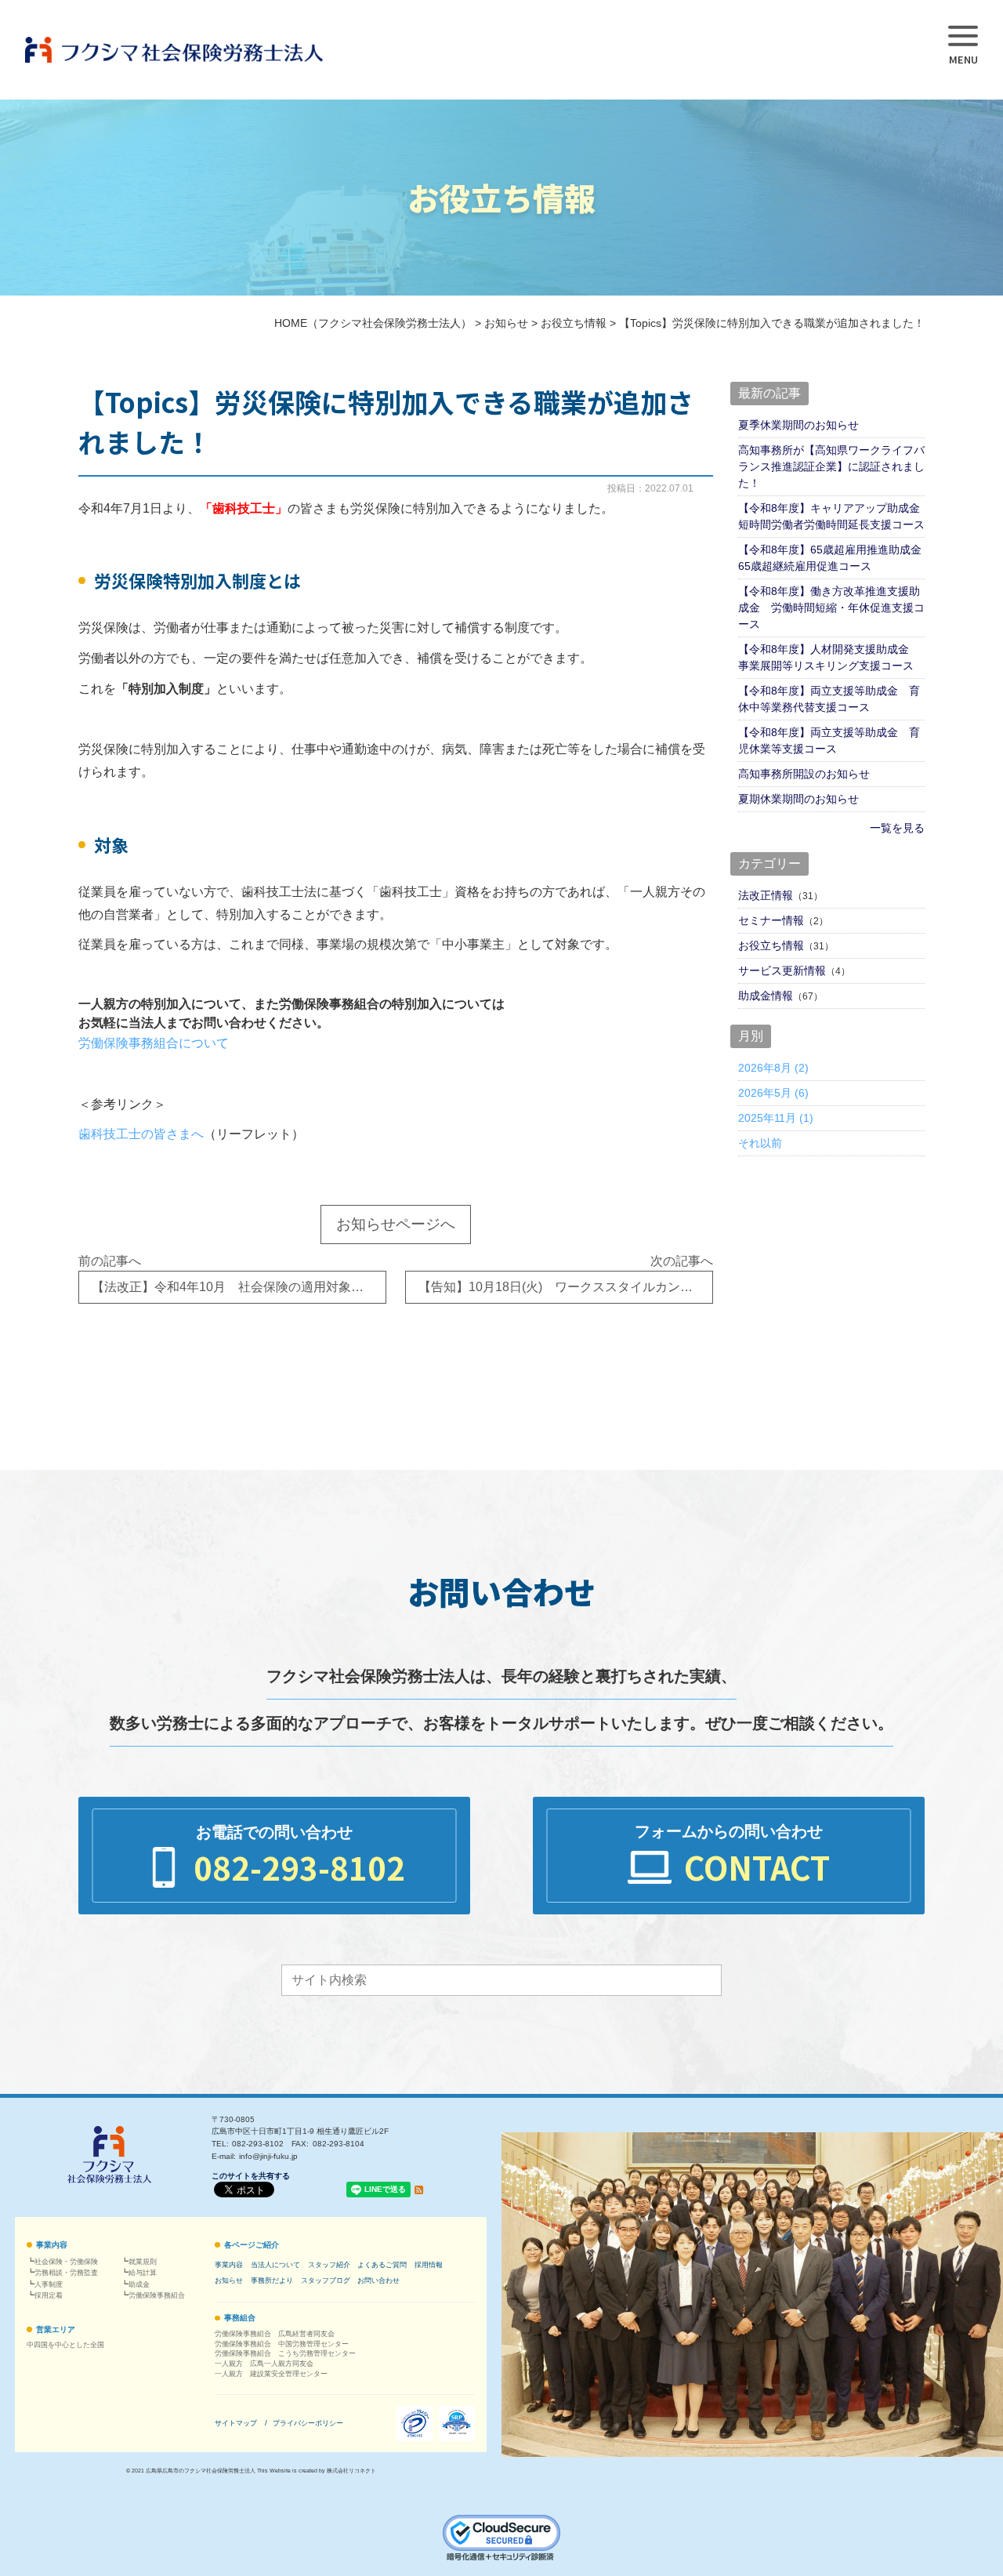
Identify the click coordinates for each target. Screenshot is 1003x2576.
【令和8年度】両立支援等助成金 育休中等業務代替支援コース (829, 699)
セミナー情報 (771, 920)
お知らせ (229, 2280)
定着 (49, 2295)
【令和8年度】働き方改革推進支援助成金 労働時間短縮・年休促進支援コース (831, 608)
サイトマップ (236, 2423)
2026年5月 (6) (773, 1093)
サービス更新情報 (782, 971)
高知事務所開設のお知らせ (804, 774)
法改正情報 (766, 895)
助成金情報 (766, 996)
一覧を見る (897, 828)
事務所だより (272, 2280)
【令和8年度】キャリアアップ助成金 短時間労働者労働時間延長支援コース (831, 516)
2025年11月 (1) (776, 1118)
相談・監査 (66, 2273)
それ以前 (760, 1143)
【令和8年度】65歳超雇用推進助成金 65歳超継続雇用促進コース (831, 558)
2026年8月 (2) (773, 1068)
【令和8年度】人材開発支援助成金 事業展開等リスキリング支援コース (829, 657)
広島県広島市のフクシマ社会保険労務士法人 (201, 2471)
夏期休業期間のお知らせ (798, 799)
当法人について (275, 2265)
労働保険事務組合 (157, 2295)
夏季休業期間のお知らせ (798, 425)
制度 (49, 2284)
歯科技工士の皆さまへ (141, 1134)
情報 (429, 2265)
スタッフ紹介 (329, 2265)
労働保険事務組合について (154, 1043)
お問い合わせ (378, 2280)
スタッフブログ (326, 2280)
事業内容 (52, 2245)
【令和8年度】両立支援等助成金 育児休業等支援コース (829, 740)
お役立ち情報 (771, 945)
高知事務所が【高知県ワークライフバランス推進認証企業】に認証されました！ (831, 466)
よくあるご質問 (382, 2265)
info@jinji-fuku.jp (268, 2156)
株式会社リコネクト (351, 2471)
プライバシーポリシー (308, 2423)
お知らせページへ (396, 1224)
